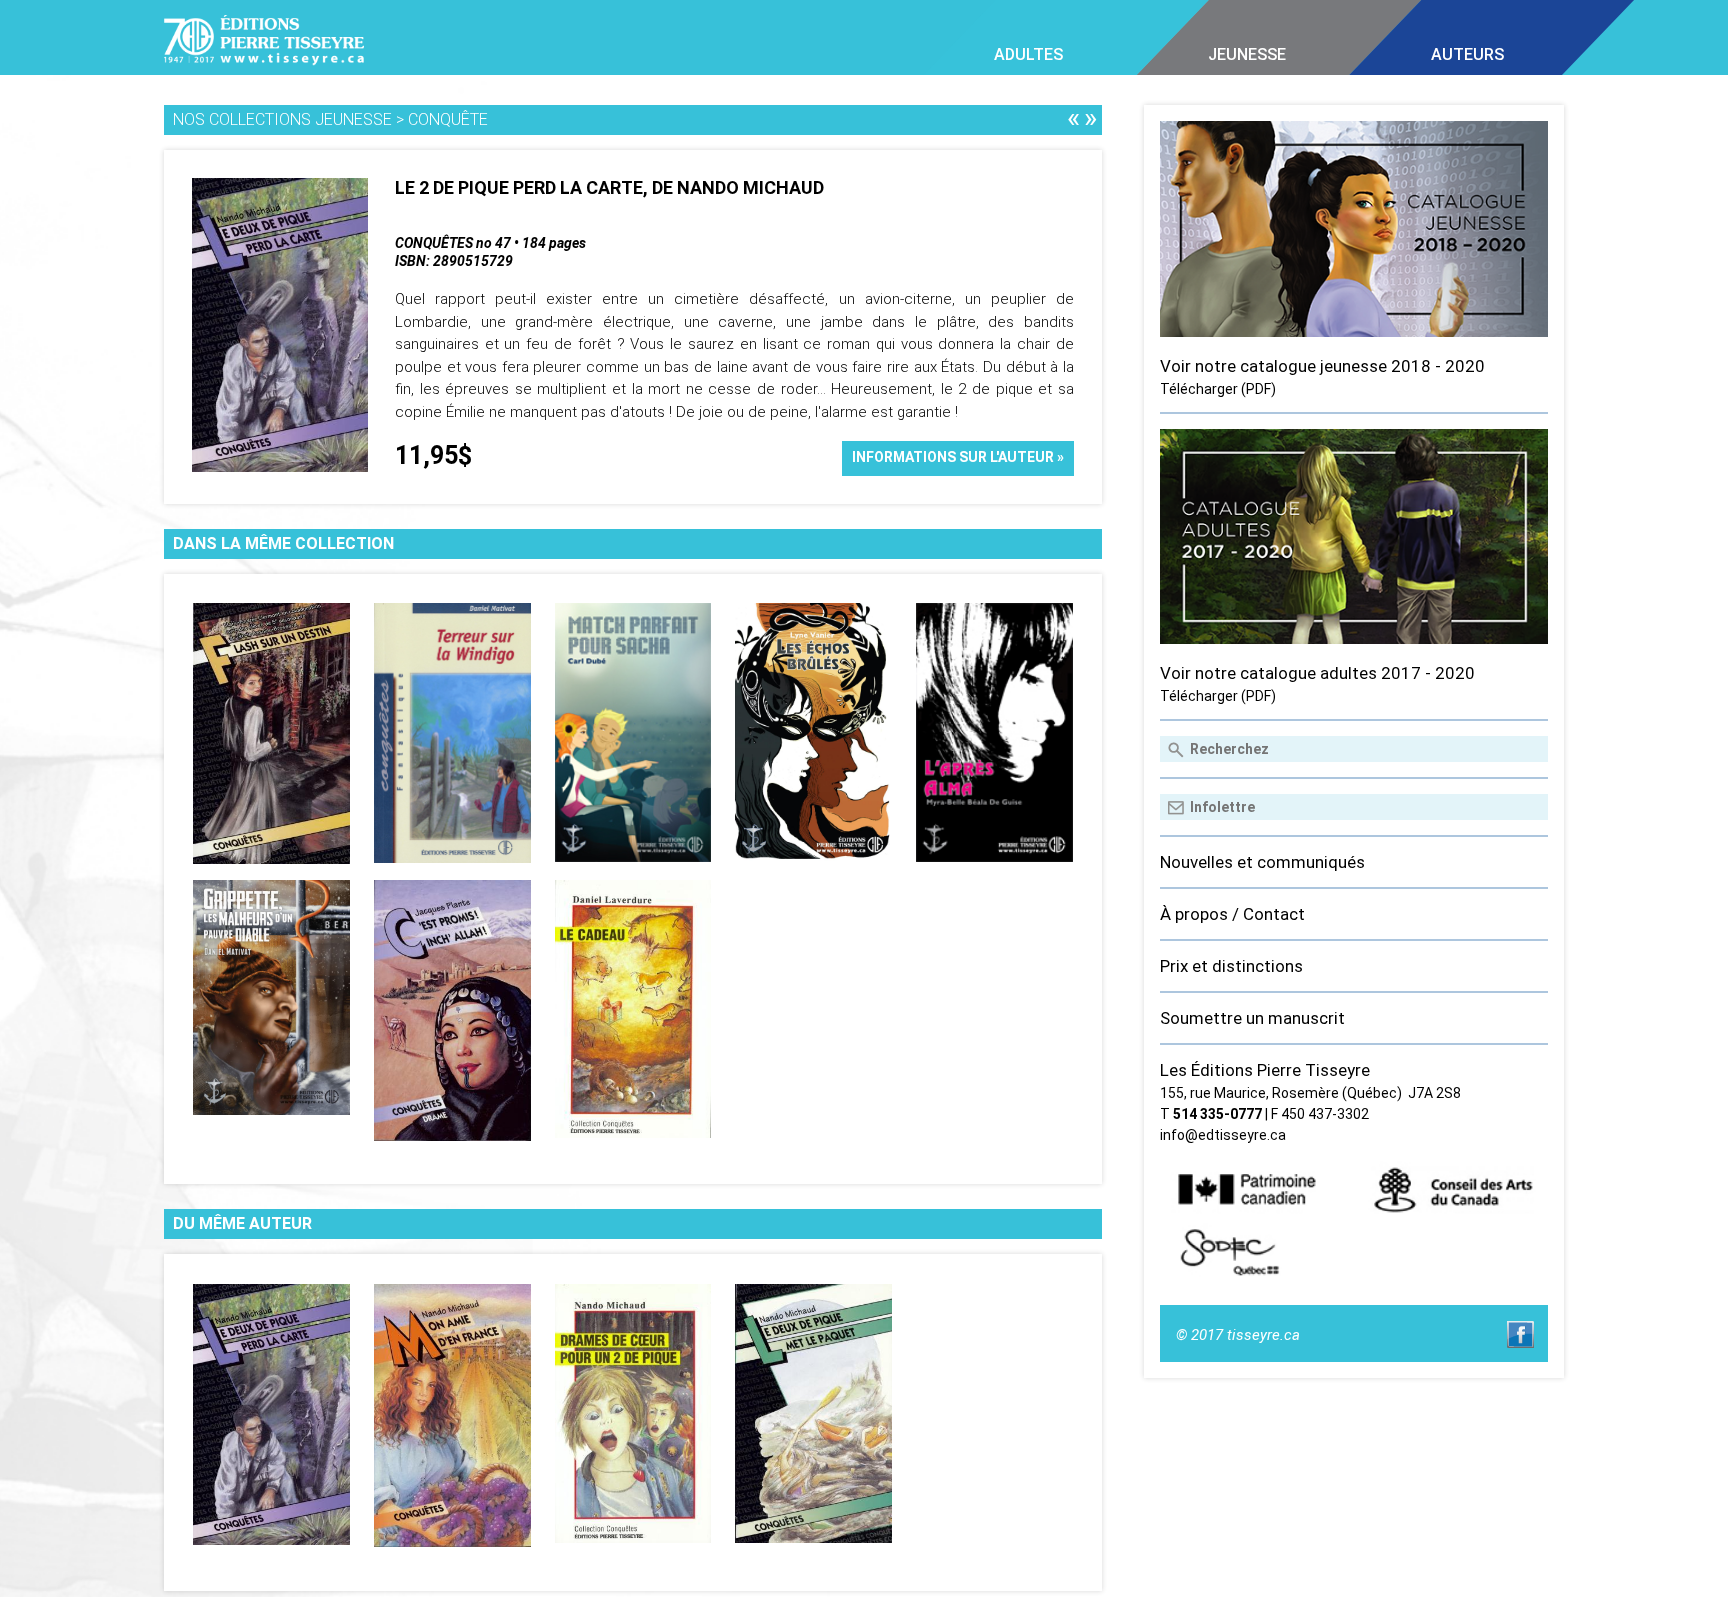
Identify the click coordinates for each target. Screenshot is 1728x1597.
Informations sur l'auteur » (958, 457)
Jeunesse (1247, 54)
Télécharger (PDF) (1218, 389)
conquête (448, 119)
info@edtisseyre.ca (1223, 1135)
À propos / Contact (1232, 914)
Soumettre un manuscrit (1252, 1018)
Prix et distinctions (1231, 966)
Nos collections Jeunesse (282, 119)
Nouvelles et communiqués (1262, 862)
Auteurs (1467, 54)
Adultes (1028, 54)
